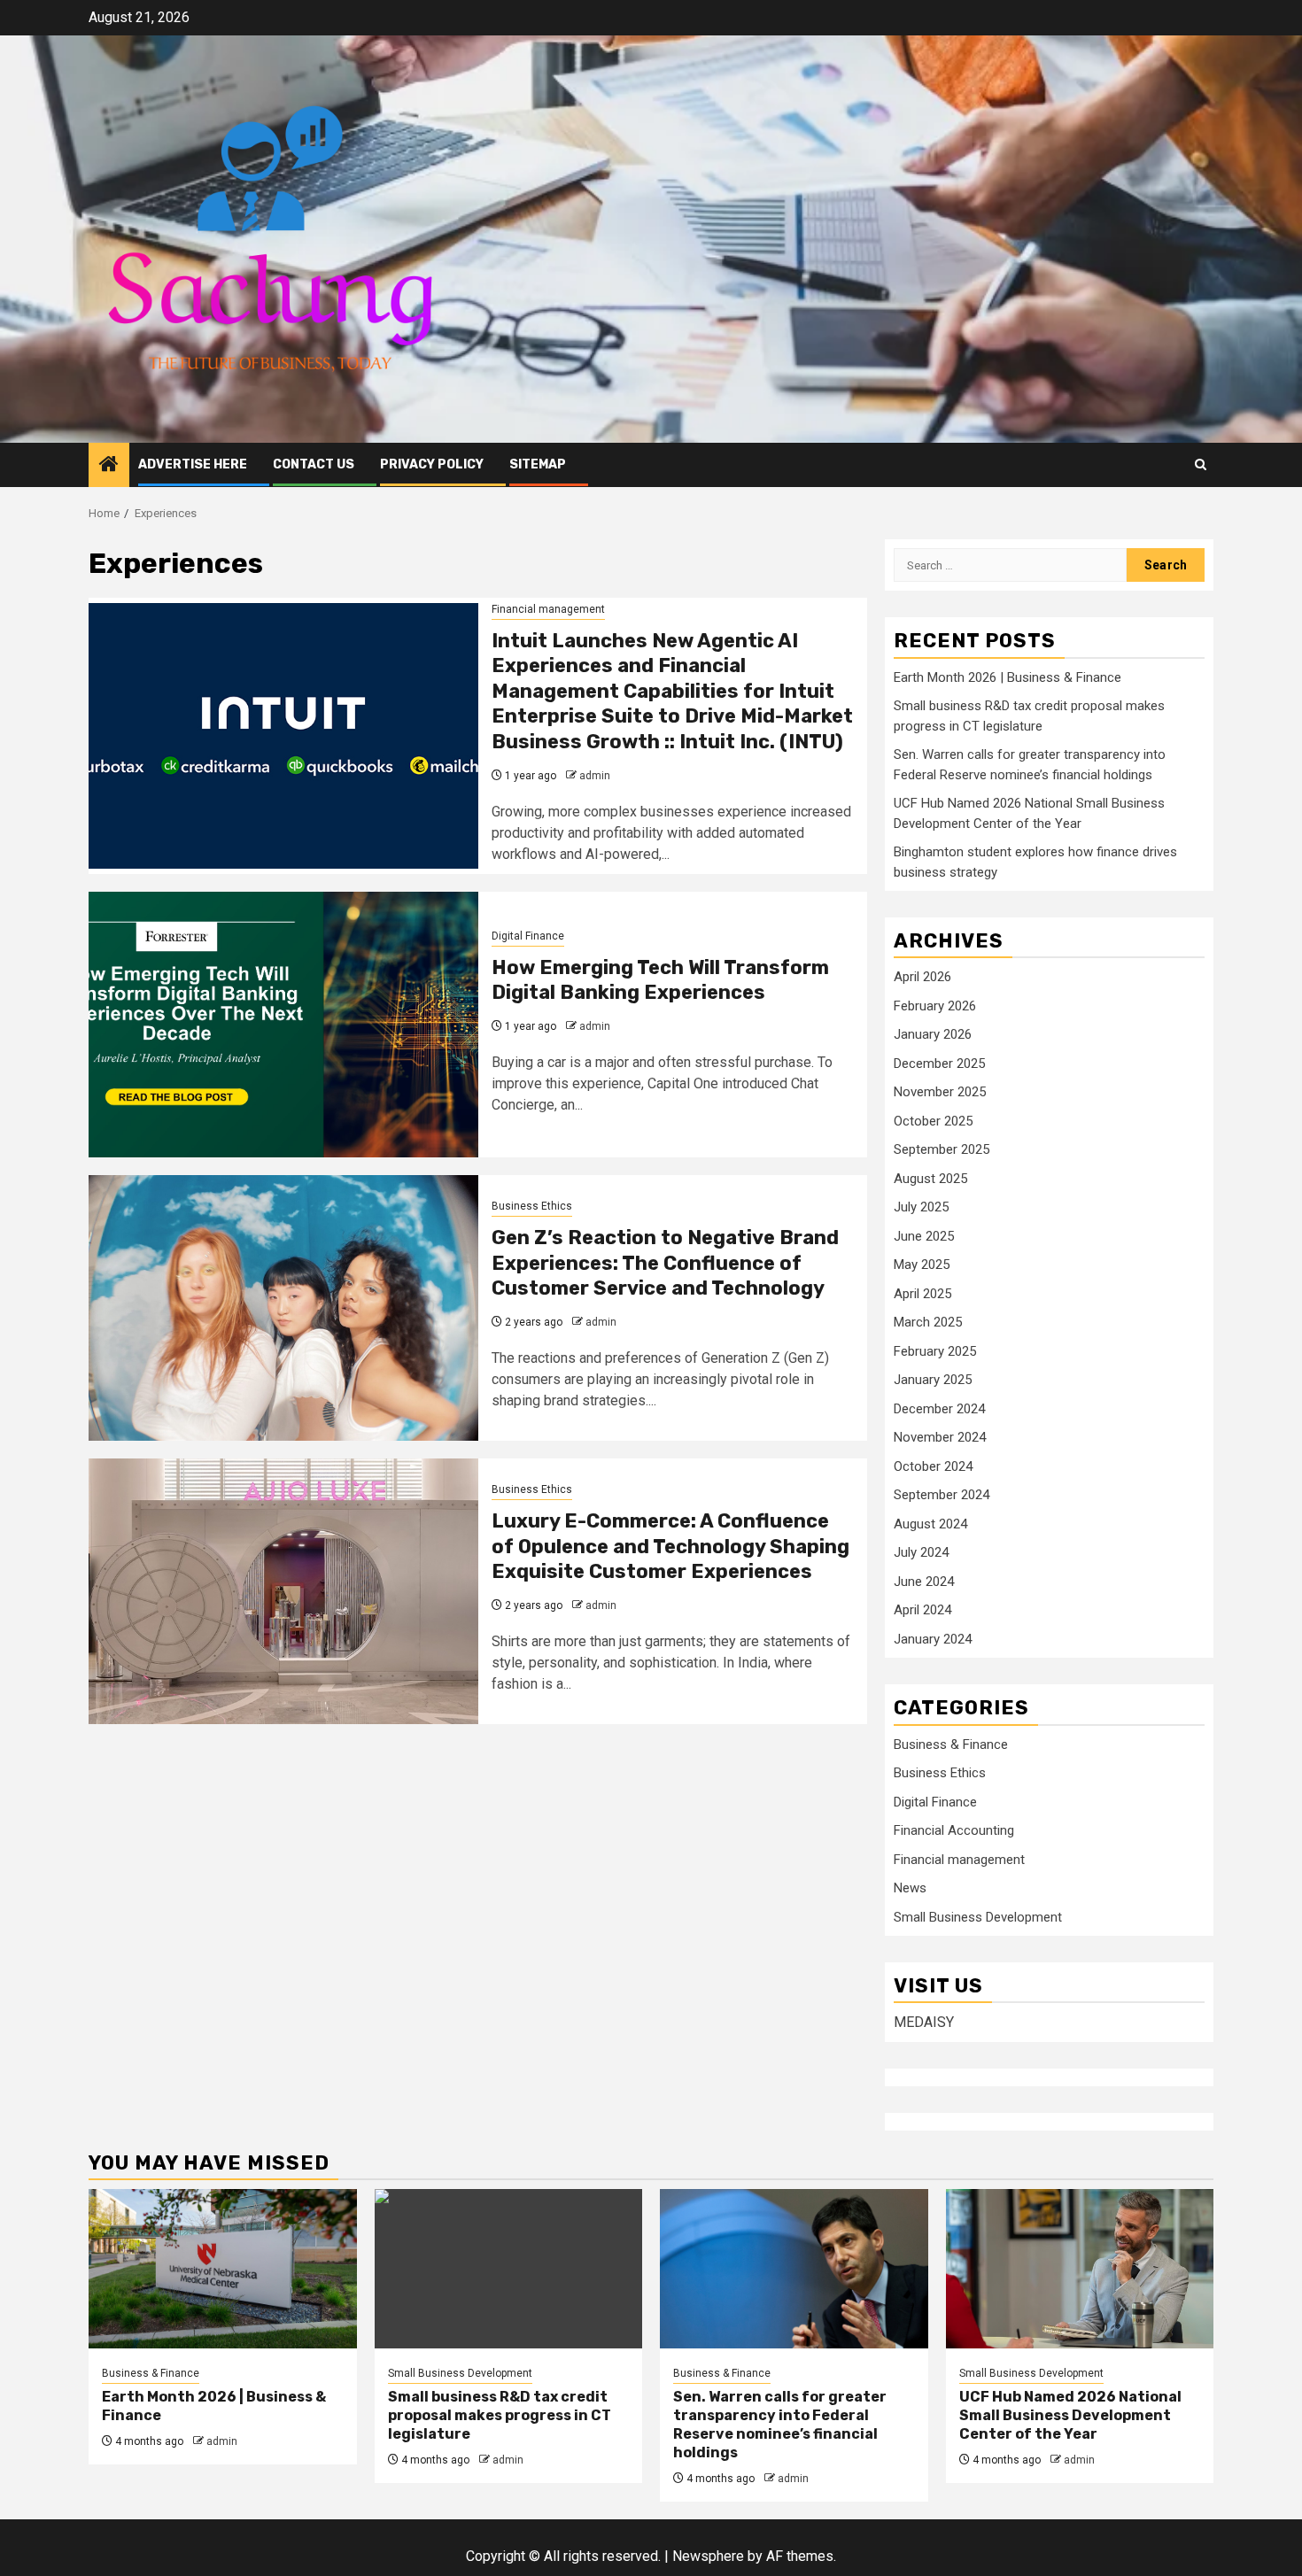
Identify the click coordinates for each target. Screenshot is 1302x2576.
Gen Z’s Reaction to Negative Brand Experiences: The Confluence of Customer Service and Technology (665, 1263)
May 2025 (922, 1265)
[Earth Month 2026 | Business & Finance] (223, 2269)
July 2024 (921, 1552)
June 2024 (924, 1582)
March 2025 (928, 1322)
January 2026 (933, 1034)
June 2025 (924, 1236)
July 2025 (921, 1207)
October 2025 (933, 1121)
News (910, 1888)
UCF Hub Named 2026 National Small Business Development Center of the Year (1070, 2415)
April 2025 (922, 1294)
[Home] (109, 466)
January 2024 (933, 1639)
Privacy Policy (432, 464)
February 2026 (935, 1006)
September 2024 (942, 1495)
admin (595, 776)
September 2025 (942, 1149)
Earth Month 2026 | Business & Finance (1007, 677)
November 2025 (940, 1092)
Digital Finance (528, 936)
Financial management (548, 609)
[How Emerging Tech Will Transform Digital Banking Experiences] (283, 1025)
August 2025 (930, 1179)
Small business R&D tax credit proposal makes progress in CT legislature (500, 2415)
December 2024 (939, 1409)
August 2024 (930, 1524)
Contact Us (314, 464)
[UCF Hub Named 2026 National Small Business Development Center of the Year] (1080, 2269)
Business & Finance (951, 1744)
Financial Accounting (954, 1830)
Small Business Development (978, 1917)
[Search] (1201, 464)
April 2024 (922, 1610)
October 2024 (933, 1466)
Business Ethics (532, 1206)
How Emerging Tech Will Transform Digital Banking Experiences (660, 980)
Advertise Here (193, 464)
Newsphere (708, 2556)
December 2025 (939, 1064)
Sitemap (538, 464)
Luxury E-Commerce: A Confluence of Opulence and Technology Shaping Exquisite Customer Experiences (670, 1546)
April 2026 (922, 977)
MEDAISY (924, 2022)
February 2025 (935, 1351)
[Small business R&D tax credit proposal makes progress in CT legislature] (509, 2269)
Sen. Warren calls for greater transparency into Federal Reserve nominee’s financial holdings (780, 2424)
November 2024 (940, 1437)
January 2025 (933, 1380)
